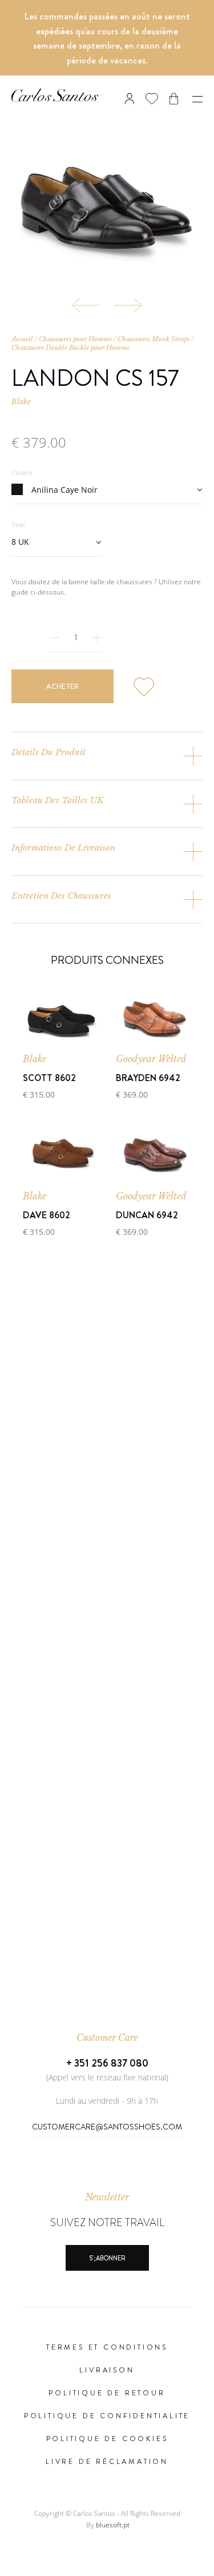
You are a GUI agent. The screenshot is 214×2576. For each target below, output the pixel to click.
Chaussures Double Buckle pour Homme (70, 348)
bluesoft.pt (113, 2525)
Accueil (22, 339)
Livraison (107, 2370)
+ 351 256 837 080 (107, 2063)
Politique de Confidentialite (107, 2416)
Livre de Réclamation (107, 2462)
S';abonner (107, 2258)
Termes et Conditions (107, 2347)
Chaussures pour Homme (75, 339)
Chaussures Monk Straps (154, 339)
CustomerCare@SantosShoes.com (107, 2127)
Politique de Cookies (107, 2439)
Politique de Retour (107, 2393)
